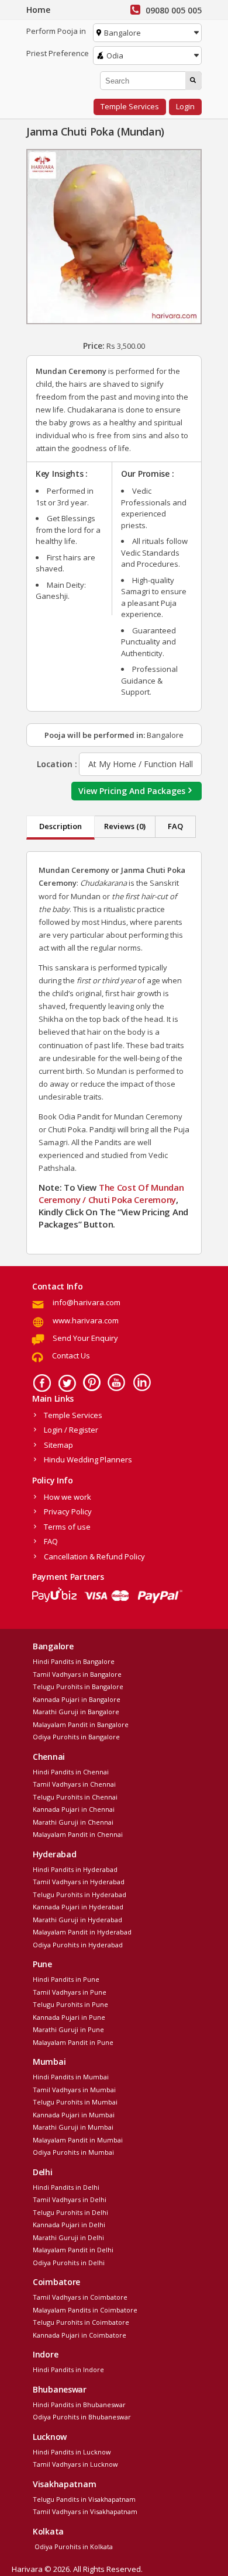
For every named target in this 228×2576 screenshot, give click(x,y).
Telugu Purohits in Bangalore (78, 1686)
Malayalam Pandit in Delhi (73, 2250)
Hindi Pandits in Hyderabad (75, 1869)
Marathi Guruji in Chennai (73, 1822)
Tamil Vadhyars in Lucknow (75, 2464)
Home (38, 10)
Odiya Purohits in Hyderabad (78, 1945)
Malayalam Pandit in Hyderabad (82, 1932)
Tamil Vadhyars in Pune (70, 1992)
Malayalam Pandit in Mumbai (78, 2140)
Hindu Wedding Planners (88, 1459)
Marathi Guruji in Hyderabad (77, 1920)
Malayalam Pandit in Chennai (78, 1834)
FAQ (175, 826)
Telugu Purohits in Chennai (75, 1797)
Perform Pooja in (56, 31)
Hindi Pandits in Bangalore (74, 1661)
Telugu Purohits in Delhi (70, 2212)
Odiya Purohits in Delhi (69, 2263)
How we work (68, 1497)
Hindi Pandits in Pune (66, 1979)
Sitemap (58, 1445)
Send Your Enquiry (85, 1338)
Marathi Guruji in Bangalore (76, 1712)
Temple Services (130, 106)
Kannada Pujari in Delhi (69, 2225)
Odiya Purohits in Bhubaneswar (82, 2417)
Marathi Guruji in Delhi (68, 2237)
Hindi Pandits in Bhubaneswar (79, 2405)
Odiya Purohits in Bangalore (76, 1737)
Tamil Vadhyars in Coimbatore (80, 2297)
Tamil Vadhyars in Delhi (70, 2199)
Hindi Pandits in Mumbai (71, 2077)
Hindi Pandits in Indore (68, 2369)
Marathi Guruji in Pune (68, 2029)
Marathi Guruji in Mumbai (73, 2127)
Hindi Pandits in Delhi (66, 2187)
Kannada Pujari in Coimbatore (80, 2335)
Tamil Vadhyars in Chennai (74, 1784)
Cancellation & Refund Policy (94, 1556)
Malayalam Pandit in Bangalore (81, 1724)
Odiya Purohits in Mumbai (73, 2152)
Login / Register (71, 1430)
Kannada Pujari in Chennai (74, 1809)
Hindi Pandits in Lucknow (72, 2452)
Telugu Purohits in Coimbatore (81, 2322)
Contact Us (71, 1355)
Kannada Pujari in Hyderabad (78, 1907)
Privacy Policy (68, 1511)
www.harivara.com (86, 1320)
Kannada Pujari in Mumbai (74, 2115)
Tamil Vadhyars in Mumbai (74, 2090)
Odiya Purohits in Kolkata (73, 2546)
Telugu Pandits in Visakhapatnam (84, 2499)
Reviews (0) (125, 826)
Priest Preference (58, 53)
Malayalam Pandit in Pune (73, 2042)
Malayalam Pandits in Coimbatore (85, 2310)
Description (61, 826)
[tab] (61, 828)
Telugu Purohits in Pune (70, 2004)
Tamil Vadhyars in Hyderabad (79, 1882)
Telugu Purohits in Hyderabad (80, 1894)
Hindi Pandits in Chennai (71, 1772)
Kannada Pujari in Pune (69, 2017)
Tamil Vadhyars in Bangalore (77, 1674)
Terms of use (67, 1527)
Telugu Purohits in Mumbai (75, 2102)
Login (185, 106)
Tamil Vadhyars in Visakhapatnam (85, 2511)
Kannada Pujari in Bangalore (77, 1699)
